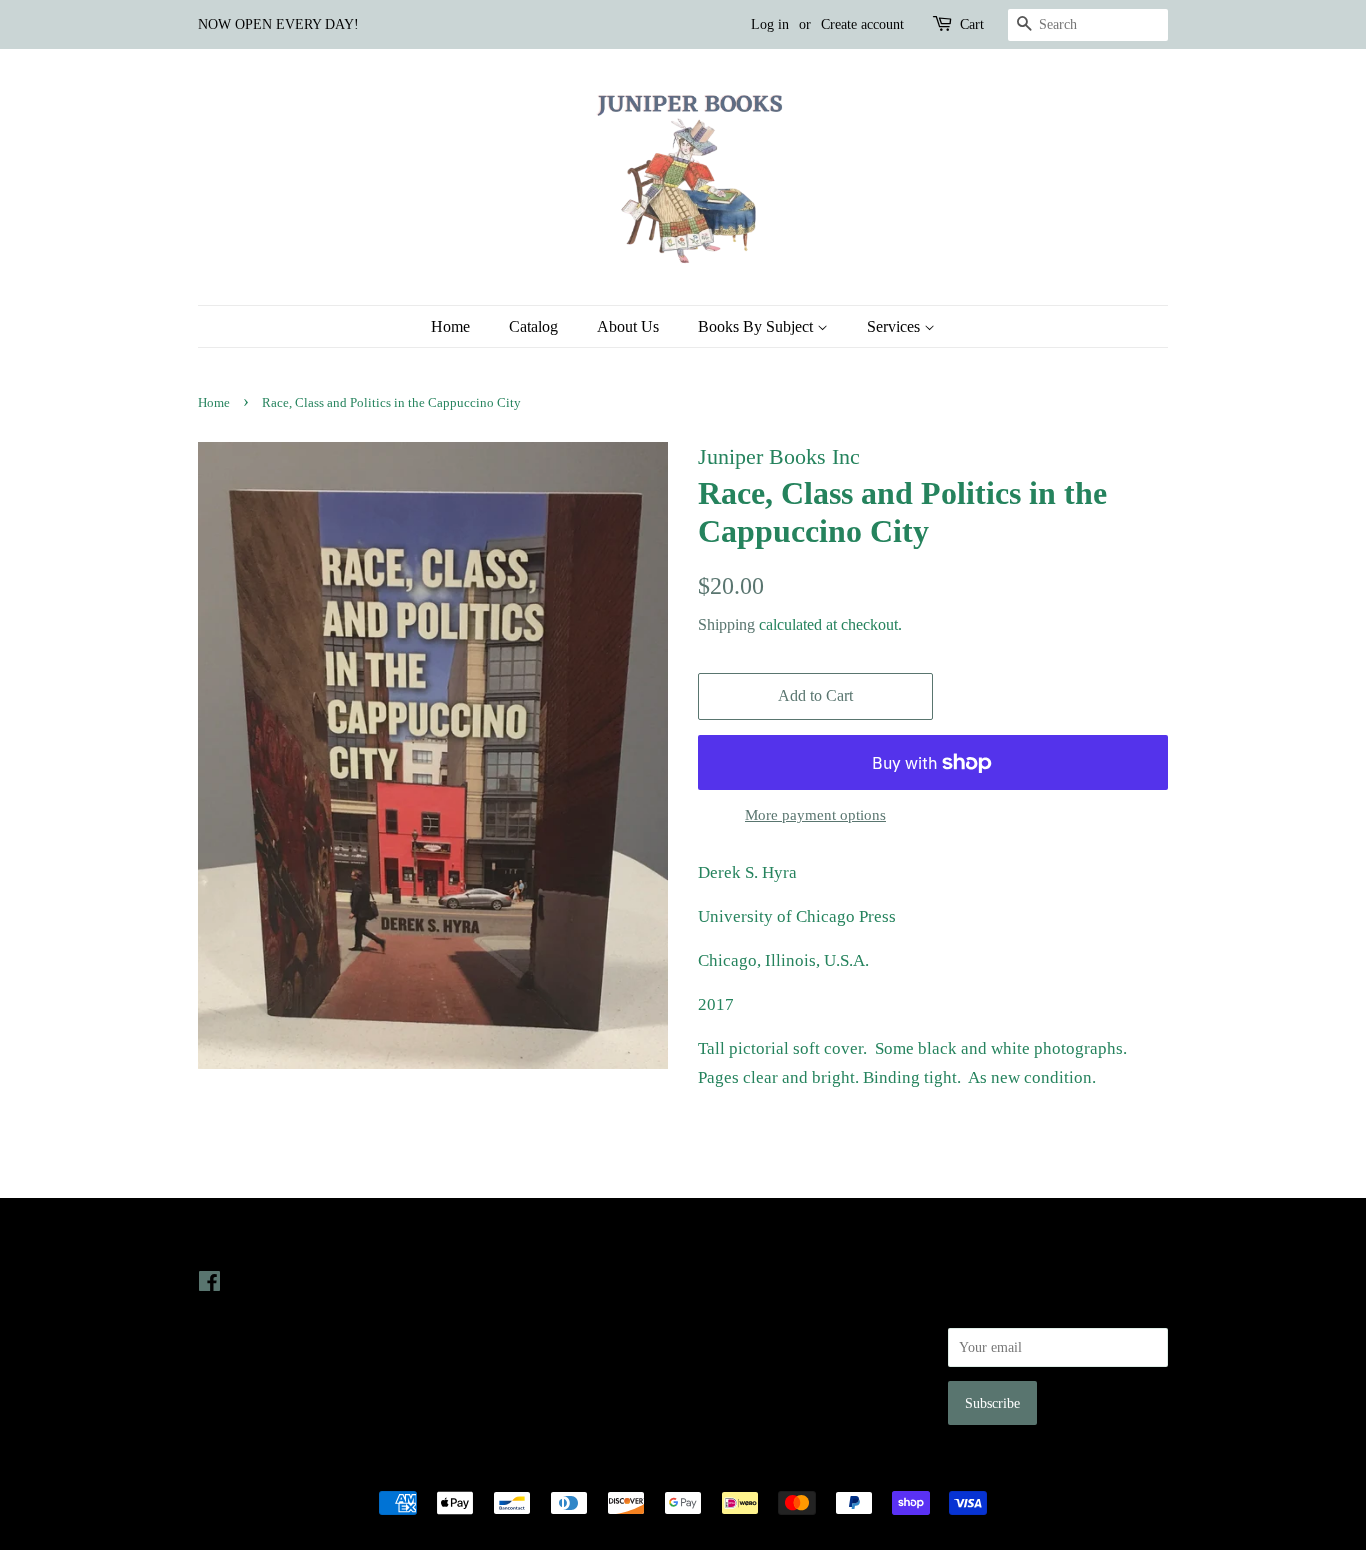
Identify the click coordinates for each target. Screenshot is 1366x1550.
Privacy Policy (739, 1309)
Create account (862, 24)
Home (450, 326)
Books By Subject (757, 326)
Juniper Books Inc (677, 1468)
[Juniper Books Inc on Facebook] (209, 1285)
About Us (628, 326)
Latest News (489, 1240)
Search (717, 1281)
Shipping (726, 624)
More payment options (815, 815)
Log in (770, 24)
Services (895, 326)
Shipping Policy (743, 1394)
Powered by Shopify (794, 1468)
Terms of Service (746, 1366)
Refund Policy (738, 1337)
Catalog (533, 326)
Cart (972, 24)
